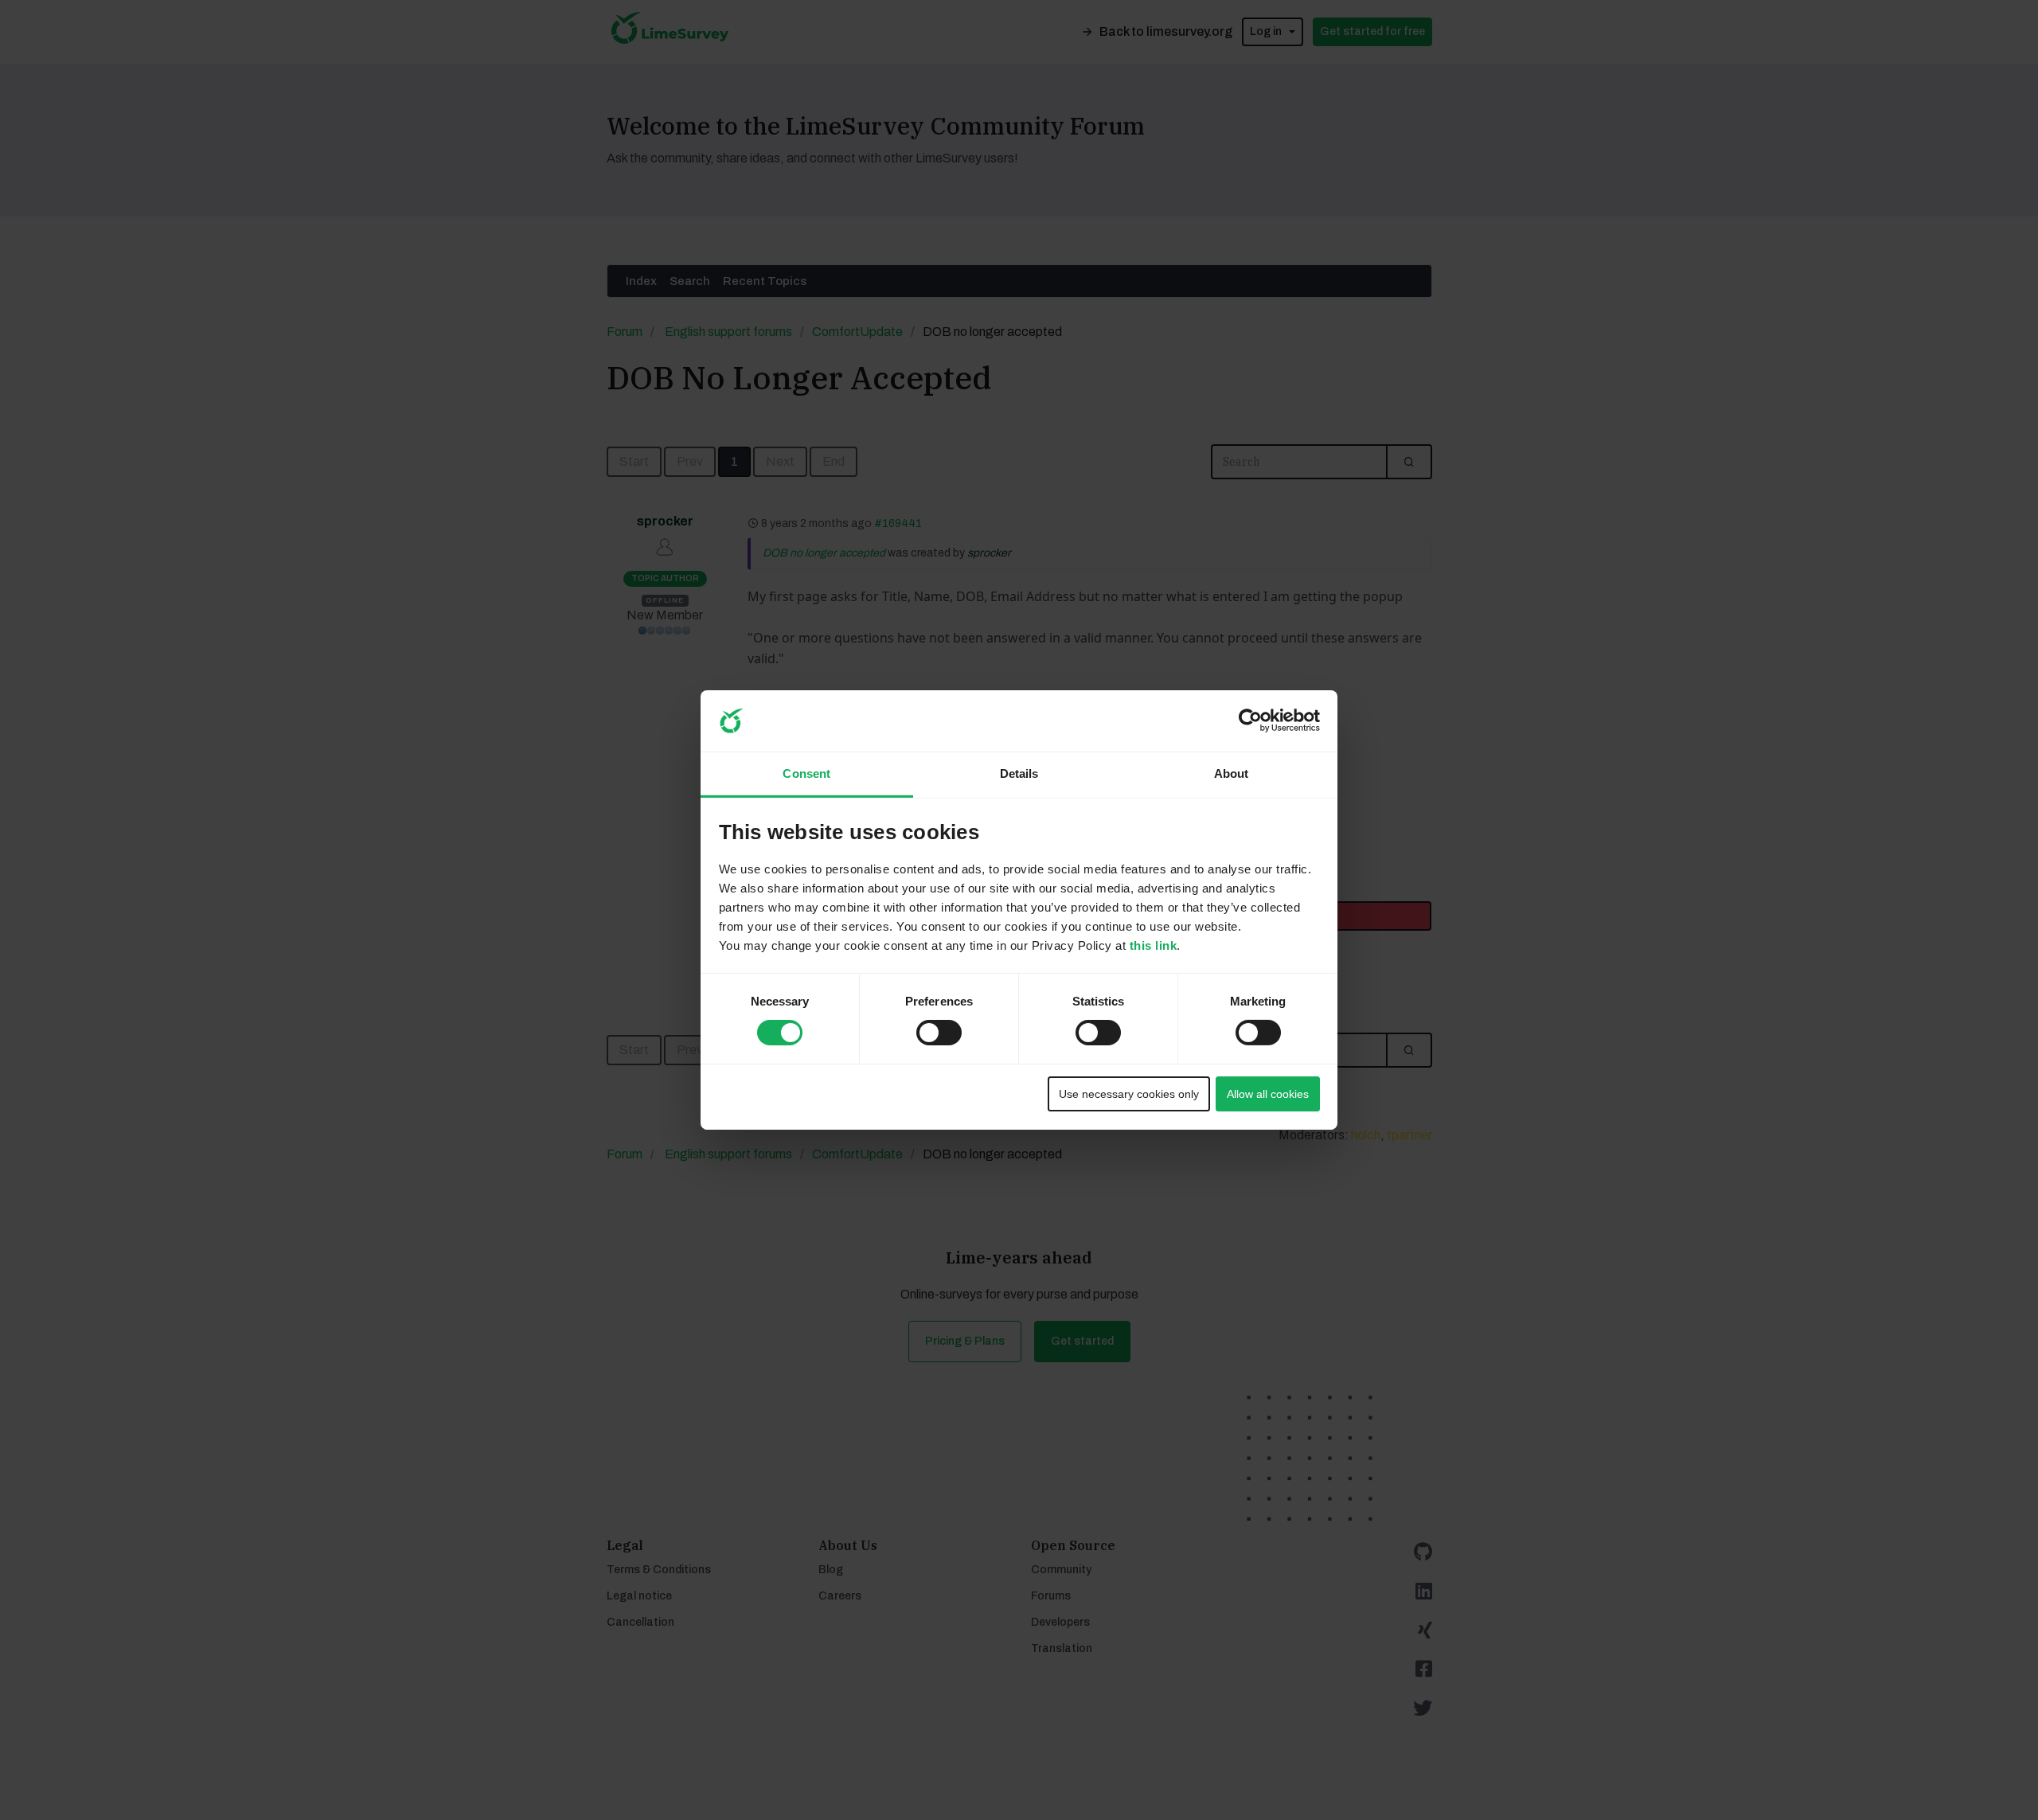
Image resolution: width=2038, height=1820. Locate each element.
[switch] (924, 1028)
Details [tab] (1019, 773)
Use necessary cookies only (1129, 1094)
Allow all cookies (1268, 1094)
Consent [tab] (806, 773)
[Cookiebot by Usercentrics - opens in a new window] (1250, 721)
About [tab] (1232, 773)
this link (1154, 945)
